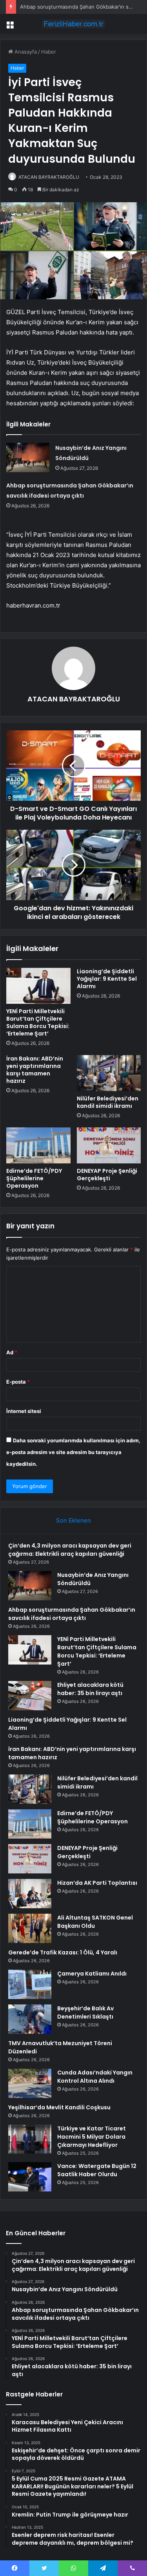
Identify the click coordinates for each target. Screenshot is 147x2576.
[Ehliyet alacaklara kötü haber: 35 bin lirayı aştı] (30, 1696)
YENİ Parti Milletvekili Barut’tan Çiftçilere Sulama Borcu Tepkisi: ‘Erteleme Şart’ (38, 1022)
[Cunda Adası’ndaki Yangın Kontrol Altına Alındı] (30, 2083)
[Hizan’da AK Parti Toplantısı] (30, 1894)
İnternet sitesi (24, 1411)
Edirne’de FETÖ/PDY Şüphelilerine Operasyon (34, 1178)
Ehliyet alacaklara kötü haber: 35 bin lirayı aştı (90, 1689)
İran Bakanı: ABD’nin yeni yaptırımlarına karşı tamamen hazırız (35, 1070)
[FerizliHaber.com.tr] (74, 24)
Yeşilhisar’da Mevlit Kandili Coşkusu (59, 2107)
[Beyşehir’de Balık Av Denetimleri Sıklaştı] (30, 2019)
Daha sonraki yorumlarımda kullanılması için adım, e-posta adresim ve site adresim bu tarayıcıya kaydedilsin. (73, 1452)
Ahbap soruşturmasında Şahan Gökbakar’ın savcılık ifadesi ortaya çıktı (72, 1614)
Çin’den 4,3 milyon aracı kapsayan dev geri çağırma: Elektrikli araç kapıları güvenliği (70, 1550)
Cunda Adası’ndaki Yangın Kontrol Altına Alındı (95, 2077)
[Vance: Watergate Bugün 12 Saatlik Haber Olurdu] (30, 2177)
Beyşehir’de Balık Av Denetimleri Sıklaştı (85, 2012)
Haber (49, 52)
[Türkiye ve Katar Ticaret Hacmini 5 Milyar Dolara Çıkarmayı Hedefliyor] (30, 2139)
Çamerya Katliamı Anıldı (92, 1974)
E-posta (18, 1382)
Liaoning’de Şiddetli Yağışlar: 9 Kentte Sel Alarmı (107, 979)
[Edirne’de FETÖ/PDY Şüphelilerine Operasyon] (38, 1145)
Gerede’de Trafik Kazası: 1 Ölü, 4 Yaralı (63, 1952)
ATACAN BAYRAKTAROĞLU (49, 177)
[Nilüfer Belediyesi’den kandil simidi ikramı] (109, 1073)
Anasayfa (25, 52)
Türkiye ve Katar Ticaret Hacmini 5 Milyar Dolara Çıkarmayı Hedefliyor (92, 2137)
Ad (12, 1352)
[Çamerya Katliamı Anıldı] (30, 1984)
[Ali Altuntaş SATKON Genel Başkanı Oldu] (30, 1928)
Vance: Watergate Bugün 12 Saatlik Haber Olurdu (97, 2170)
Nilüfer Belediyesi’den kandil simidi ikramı (108, 1102)
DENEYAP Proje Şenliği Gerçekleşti (107, 1175)
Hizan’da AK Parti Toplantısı (97, 1883)
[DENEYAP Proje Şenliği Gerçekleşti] (109, 1145)
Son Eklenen (73, 1520)
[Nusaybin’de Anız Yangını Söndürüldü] (28, 457)
